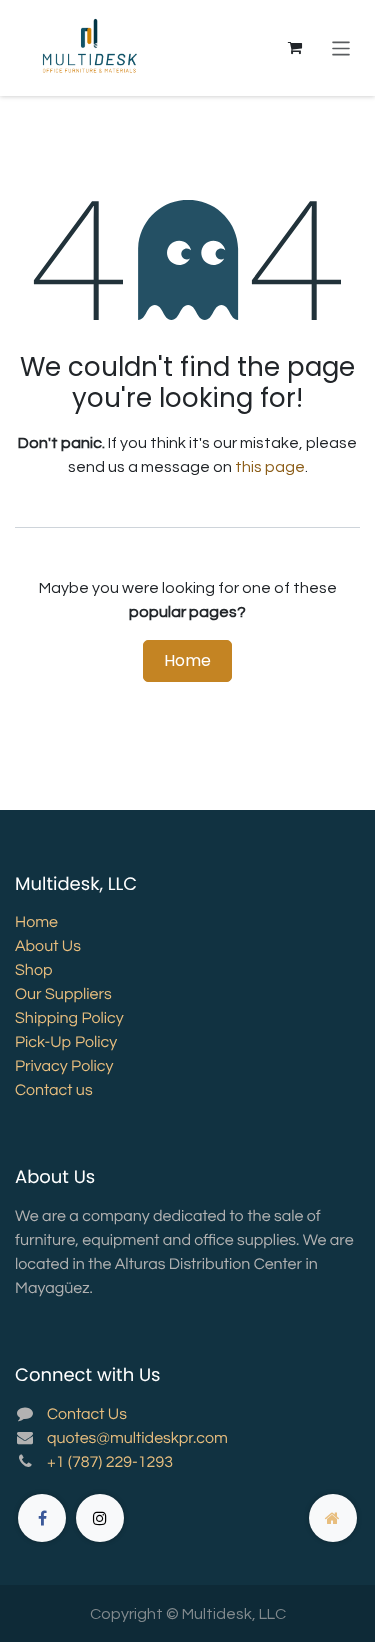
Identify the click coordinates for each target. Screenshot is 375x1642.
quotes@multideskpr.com (137, 1439)
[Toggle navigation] (341, 47)
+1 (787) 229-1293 (110, 1463)
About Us (48, 947)
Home (187, 660)
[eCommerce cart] (295, 48)
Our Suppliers (63, 995)
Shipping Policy (69, 1019)
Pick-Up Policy (66, 1043)
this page (270, 467)
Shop (33, 971)
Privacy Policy (64, 1067)
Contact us (54, 1091)
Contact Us (87, 1415)
